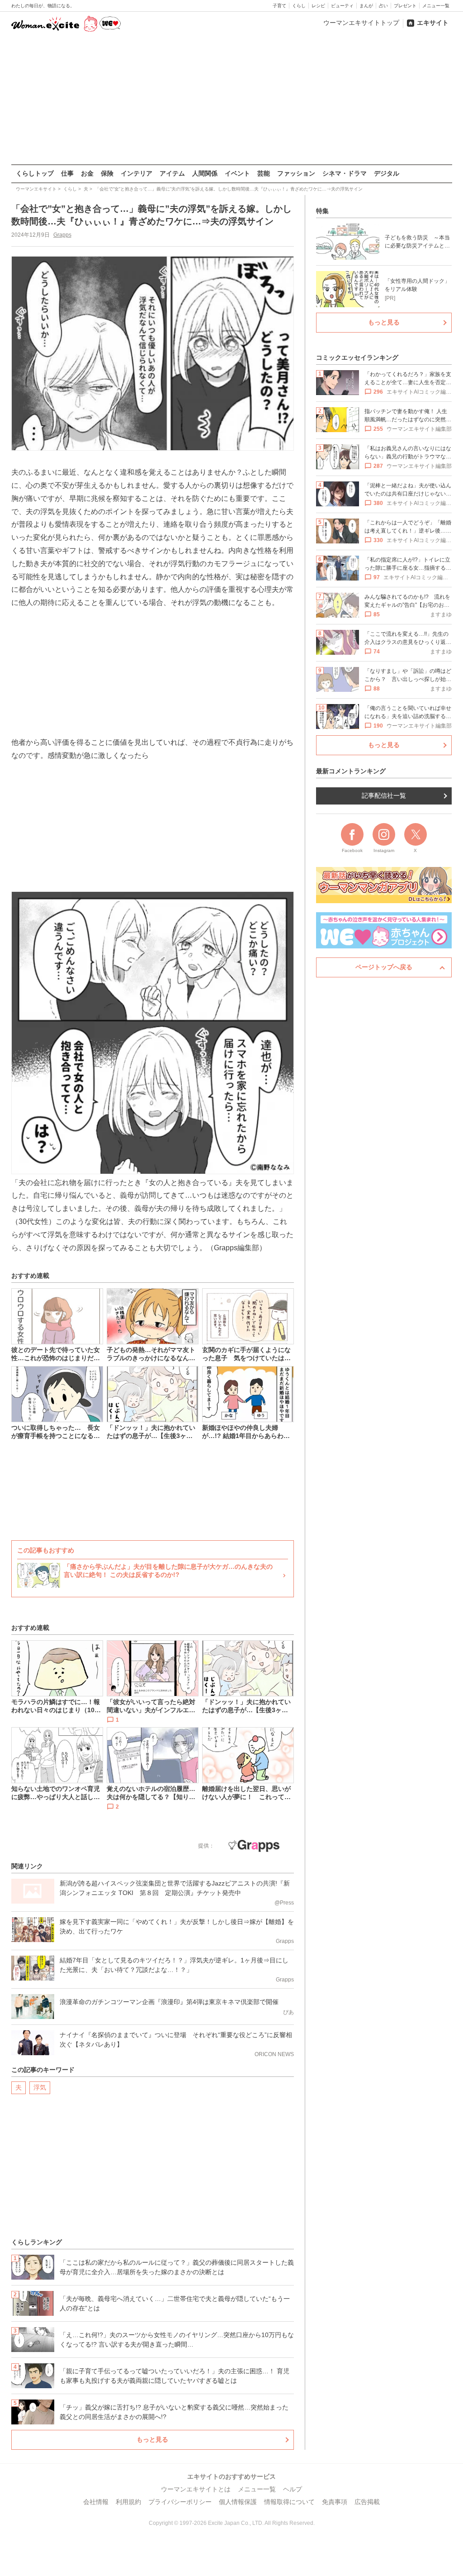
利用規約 (128, 2502)
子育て (279, 6)
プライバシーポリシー (180, 2502)
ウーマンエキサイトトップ (361, 23)
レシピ (318, 6)
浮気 (40, 2087)
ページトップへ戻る (384, 967)
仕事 (67, 173)
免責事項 (335, 2502)
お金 (87, 173)
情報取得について (289, 2502)
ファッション (296, 173)
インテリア (137, 173)
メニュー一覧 (436, 6)
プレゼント (405, 6)
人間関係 (205, 173)
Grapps (62, 235)
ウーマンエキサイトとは (196, 2489)
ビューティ (342, 6)
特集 (322, 211)
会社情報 (96, 2502)
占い (383, 6)
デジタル (387, 173)
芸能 (264, 173)
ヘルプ (293, 2489)
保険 (107, 173)
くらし (299, 6)
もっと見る (152, 2439)
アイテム (172, 173)
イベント (237, 173)
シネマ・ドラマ (345, 173)
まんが (366, 6)
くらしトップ (35, 173)
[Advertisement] (231, 99)
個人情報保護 (238, 2502)
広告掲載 (367, 2502)
